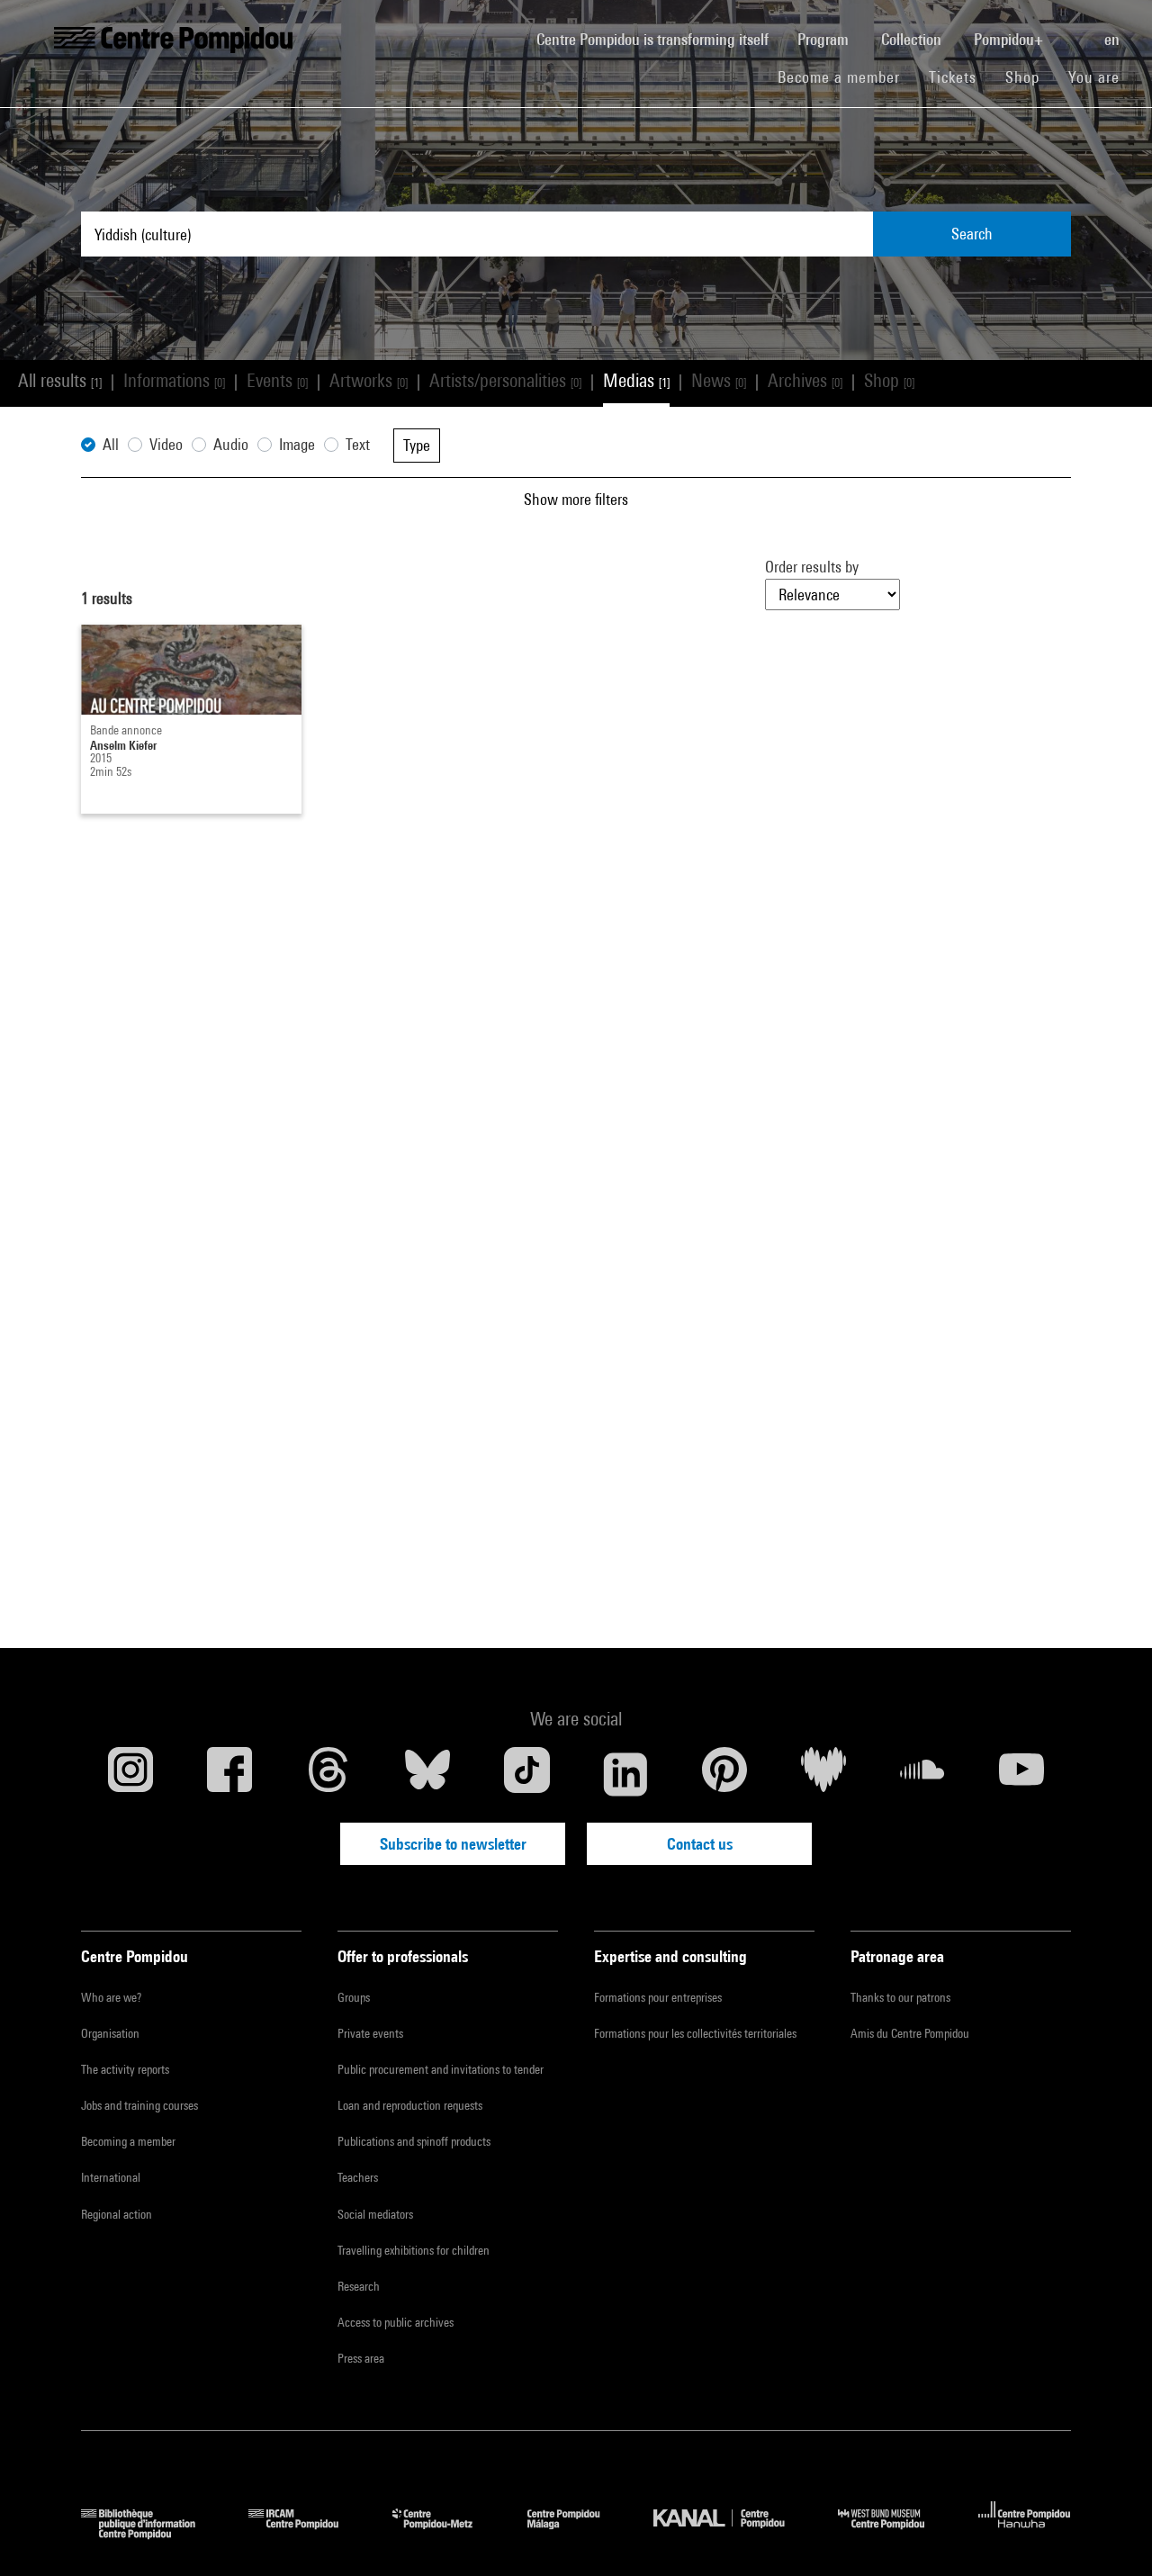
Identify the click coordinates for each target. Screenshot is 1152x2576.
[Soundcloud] (922, 1774)
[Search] (1075, 30)
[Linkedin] (625, 1774)
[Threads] (328, 1774)
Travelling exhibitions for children (414, 2250)
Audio (231, 444)
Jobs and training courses (139, 2105)
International (111, 2177)
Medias (636, 380)
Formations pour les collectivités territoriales (695, 2033)
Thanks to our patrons (900, 1997)
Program (825, 39)
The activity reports (125, 2069)
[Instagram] (130, 1774)
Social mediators (375, 2214)
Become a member (846, 77)
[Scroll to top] (1110, 2534)
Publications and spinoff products (414, 2141)
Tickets (953, 77)
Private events (370, 2033)
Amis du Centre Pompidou (910, 2033)
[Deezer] (823, 1774)
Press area (361, 2358)
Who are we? (111, 1997)
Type (417, 445)
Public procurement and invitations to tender (441, 2069)
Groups (354, 1997)
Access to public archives (396, 2322)
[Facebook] (229, 1774)
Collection (913, 39)
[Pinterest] (724, 1774)
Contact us (700, 1844)
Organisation (110, 2033)
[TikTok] (526, 1774)
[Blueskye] (427, 1774)
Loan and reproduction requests (410, 2105)
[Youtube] (1021, 1774)
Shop (1030, 77)
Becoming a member (128, 2141)
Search (972, 234)
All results (60, 380)
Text (358, 444)
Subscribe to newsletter (453, 1844)
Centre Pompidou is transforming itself (660, 39)
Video (166, 444)
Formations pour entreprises (658, 1997)
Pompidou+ (1010, 39)
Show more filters (576, 499)
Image (297, 444)
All (111, 444)
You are (1096, 77)
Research (359, 2286)
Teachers (358, 2177)
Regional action (117, 2214)
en (1114, 39)
